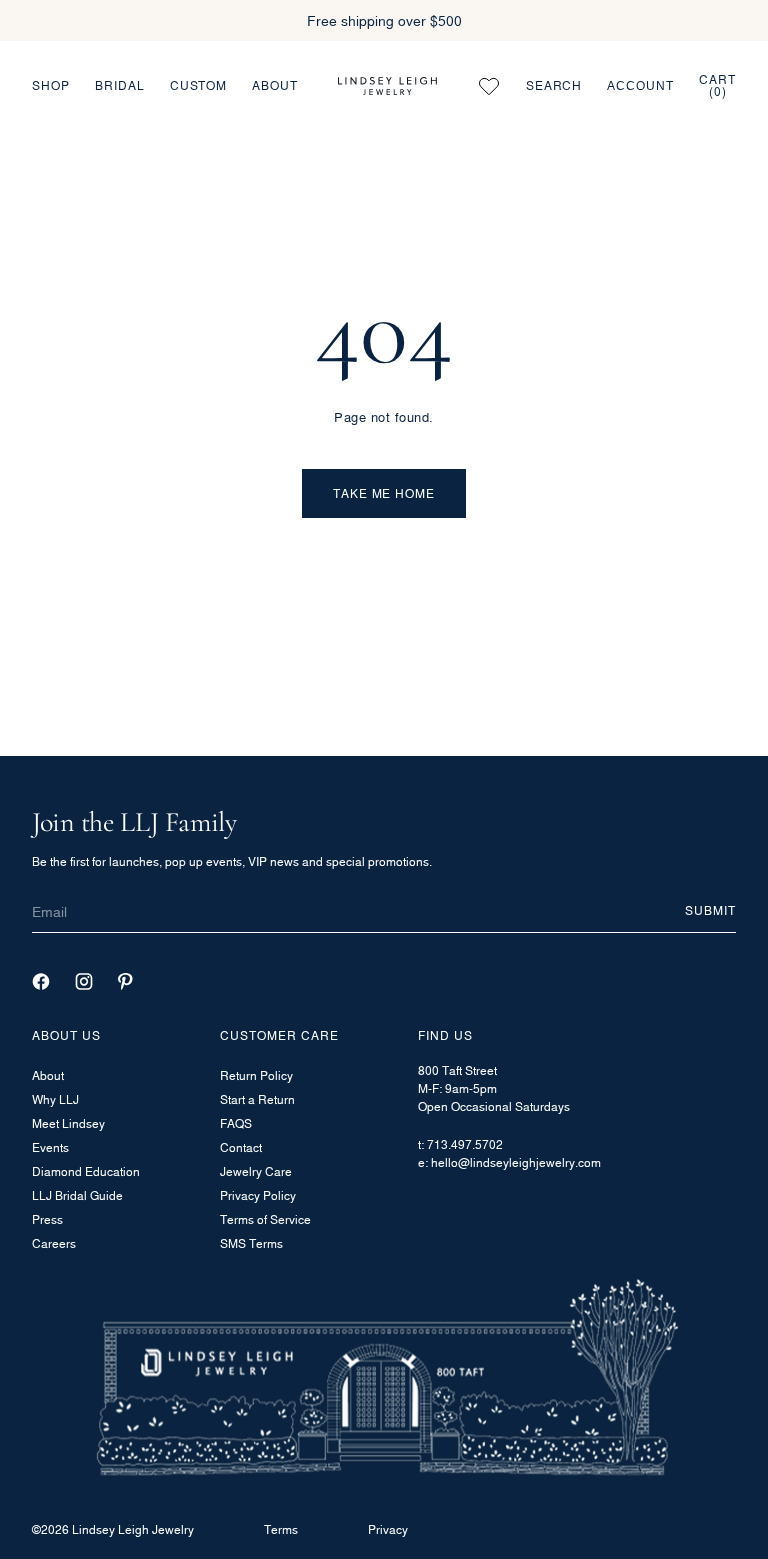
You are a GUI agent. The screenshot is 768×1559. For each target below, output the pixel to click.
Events (50, 1147)
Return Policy (256, 1075)
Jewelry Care (256, 1171)
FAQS (236, 1123)
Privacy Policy (258, 1195)
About (275, 85)
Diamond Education (86, 1171)
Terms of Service (265, 1219)
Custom (199, 85)
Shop (51, 85)
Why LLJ (55, 1099)
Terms (281, 1529)
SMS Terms (251, 1243)
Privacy (388, 1529)
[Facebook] (41, 981)
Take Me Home (384, 493)
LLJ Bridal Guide (77, 1195)
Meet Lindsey (68, 1123)
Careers (54, 1243)
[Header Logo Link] (387, 86)
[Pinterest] (125, 981)
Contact (241, 1147)
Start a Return (257, 1099)
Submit (710, 910)
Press (47, 1219)
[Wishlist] (489, 86)
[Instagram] (84, 981)
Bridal (120, 85)
